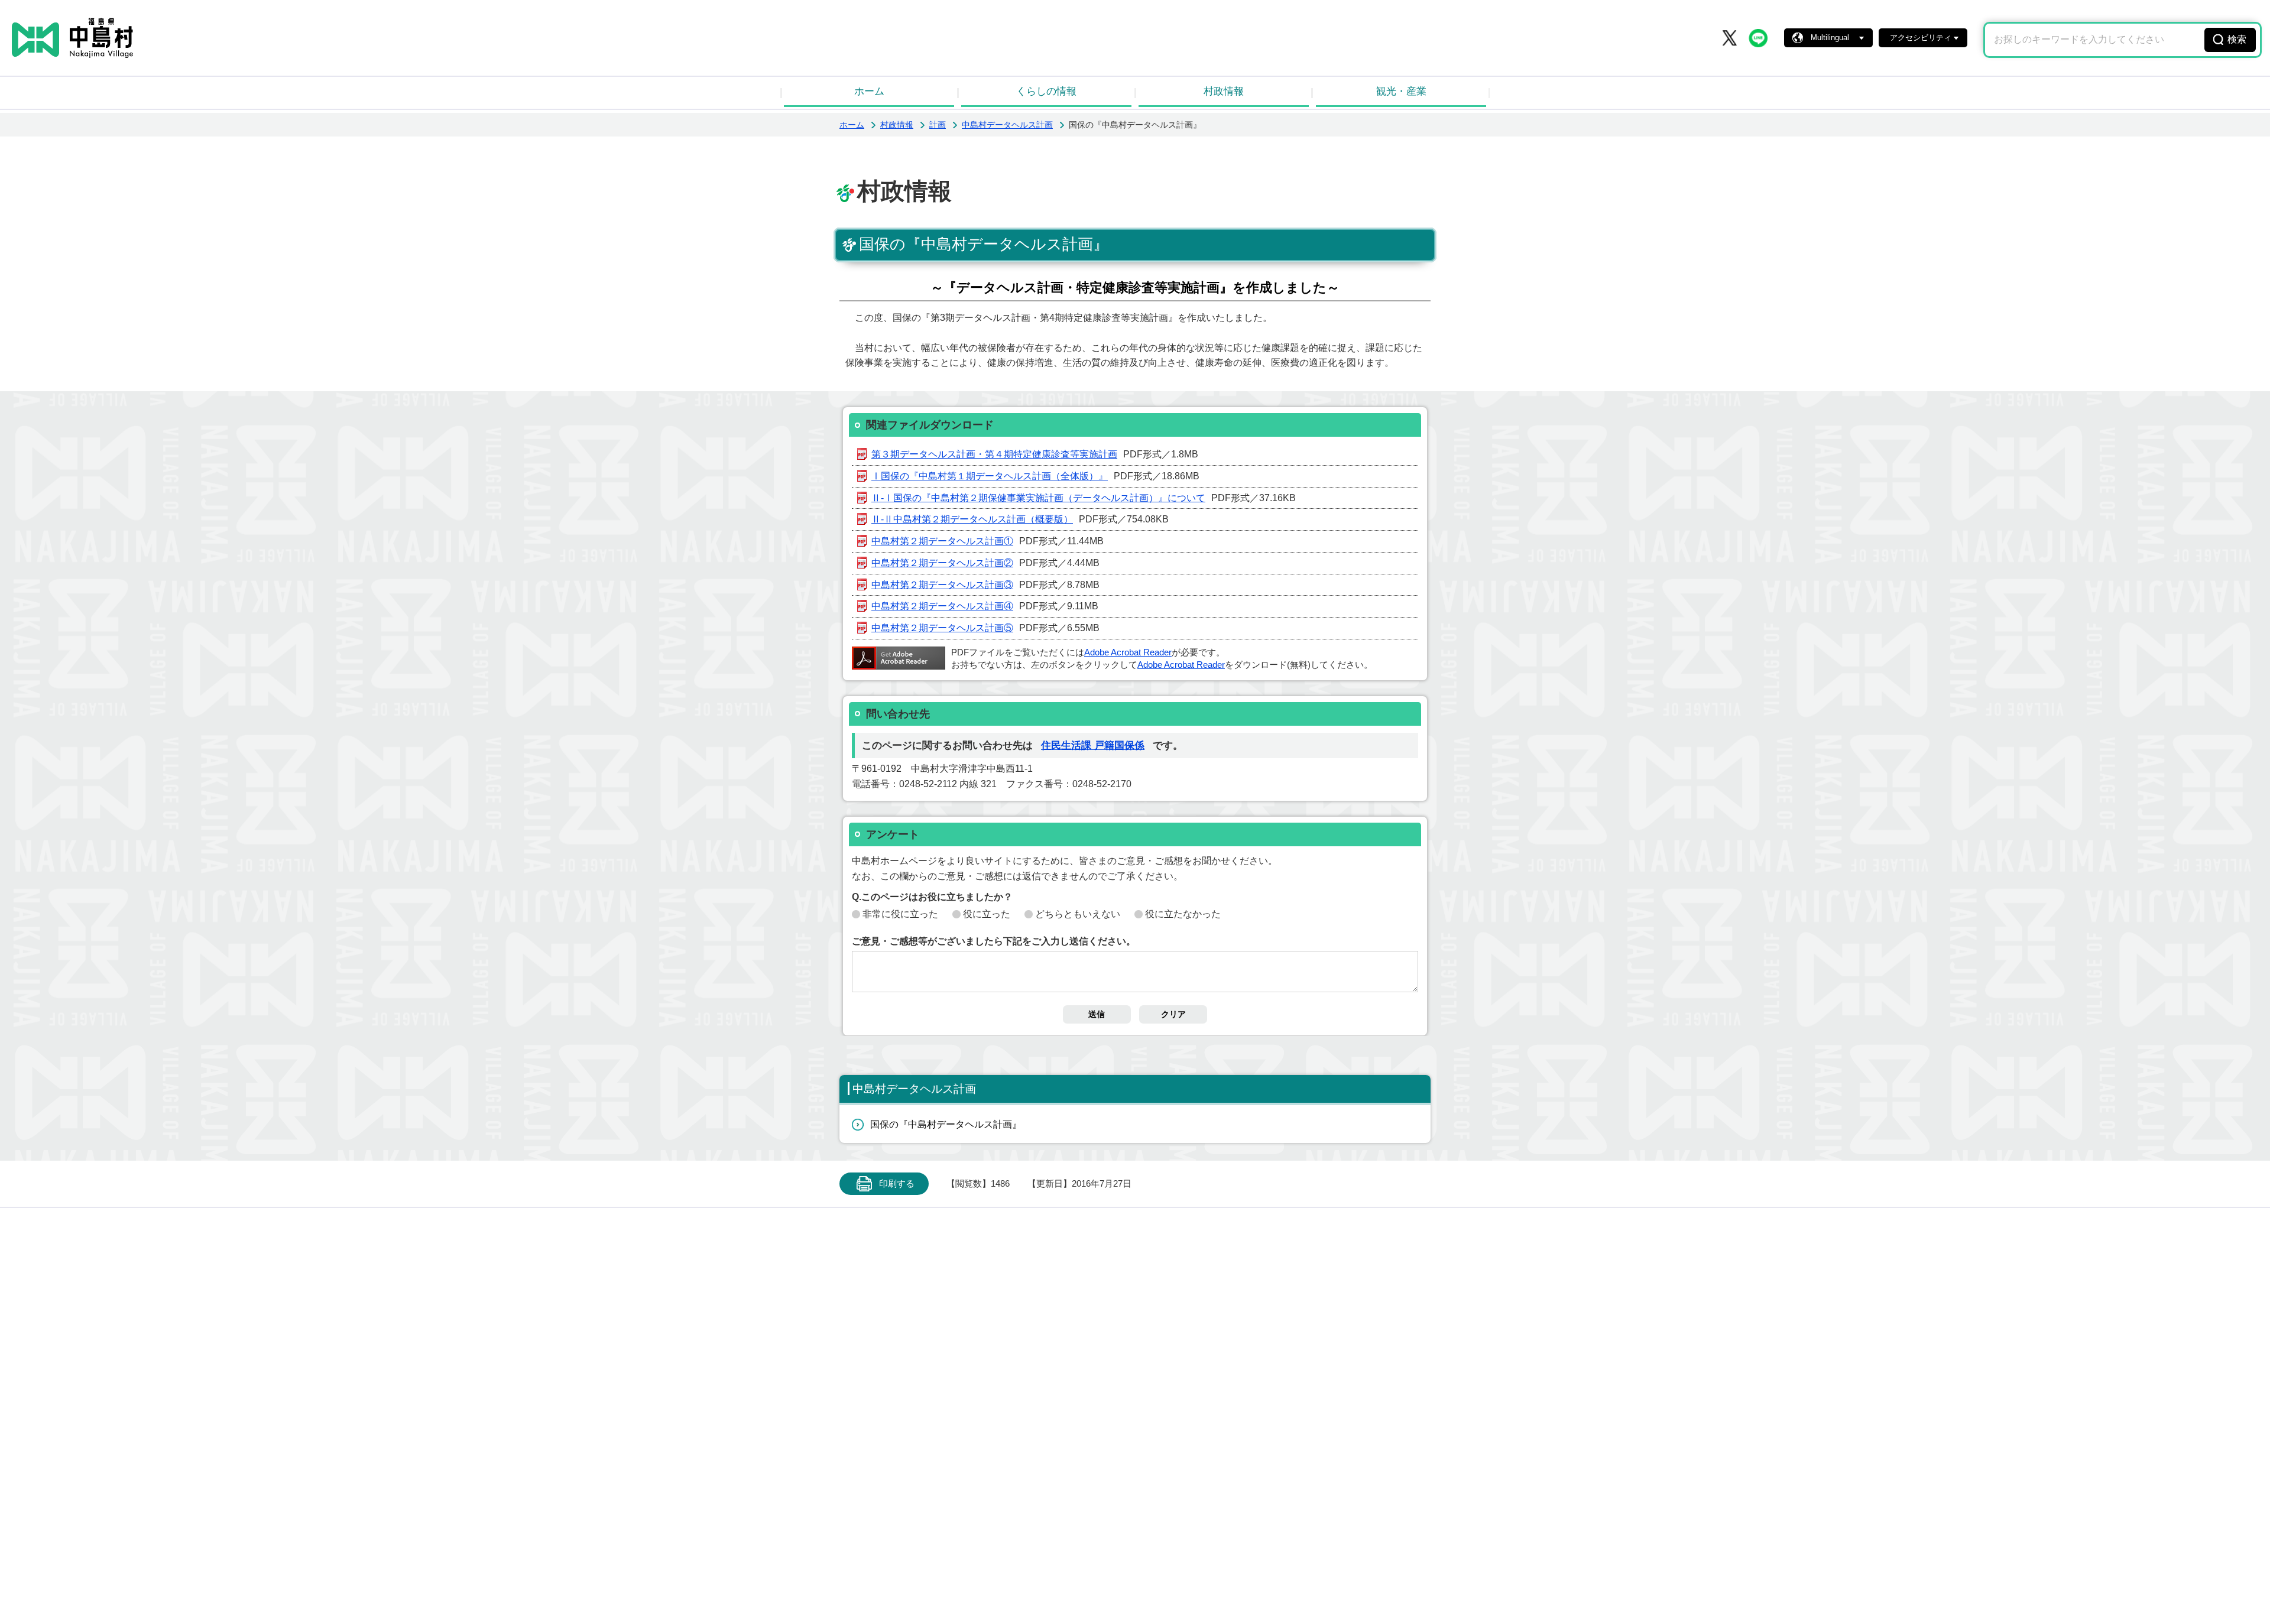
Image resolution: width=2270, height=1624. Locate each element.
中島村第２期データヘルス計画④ (942, 606)
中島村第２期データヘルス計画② (942, 563)
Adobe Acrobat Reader (1128, 652)
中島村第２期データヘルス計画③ (942, 585)
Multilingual (1830, 38)
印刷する (897, 1184)
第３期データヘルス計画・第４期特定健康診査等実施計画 (994, 454)
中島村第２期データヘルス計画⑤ (942, 628)
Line (1758, 38)
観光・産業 (1401, 91)
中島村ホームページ (72, 38)
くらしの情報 (1046, 91)
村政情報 (1224, 91)
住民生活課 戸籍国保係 (1093, 746)
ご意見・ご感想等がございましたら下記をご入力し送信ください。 (994, 941)
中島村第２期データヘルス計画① (942, 541)
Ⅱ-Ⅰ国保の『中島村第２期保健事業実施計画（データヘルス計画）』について (1038, 498)
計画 (938, 125)
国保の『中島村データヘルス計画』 (946, 1124)
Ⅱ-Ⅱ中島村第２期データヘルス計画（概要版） (972, 519)
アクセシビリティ (1921, 38)
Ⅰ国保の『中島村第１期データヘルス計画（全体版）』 (990, 476)
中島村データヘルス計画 (1007, 125)
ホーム (869, 91)
